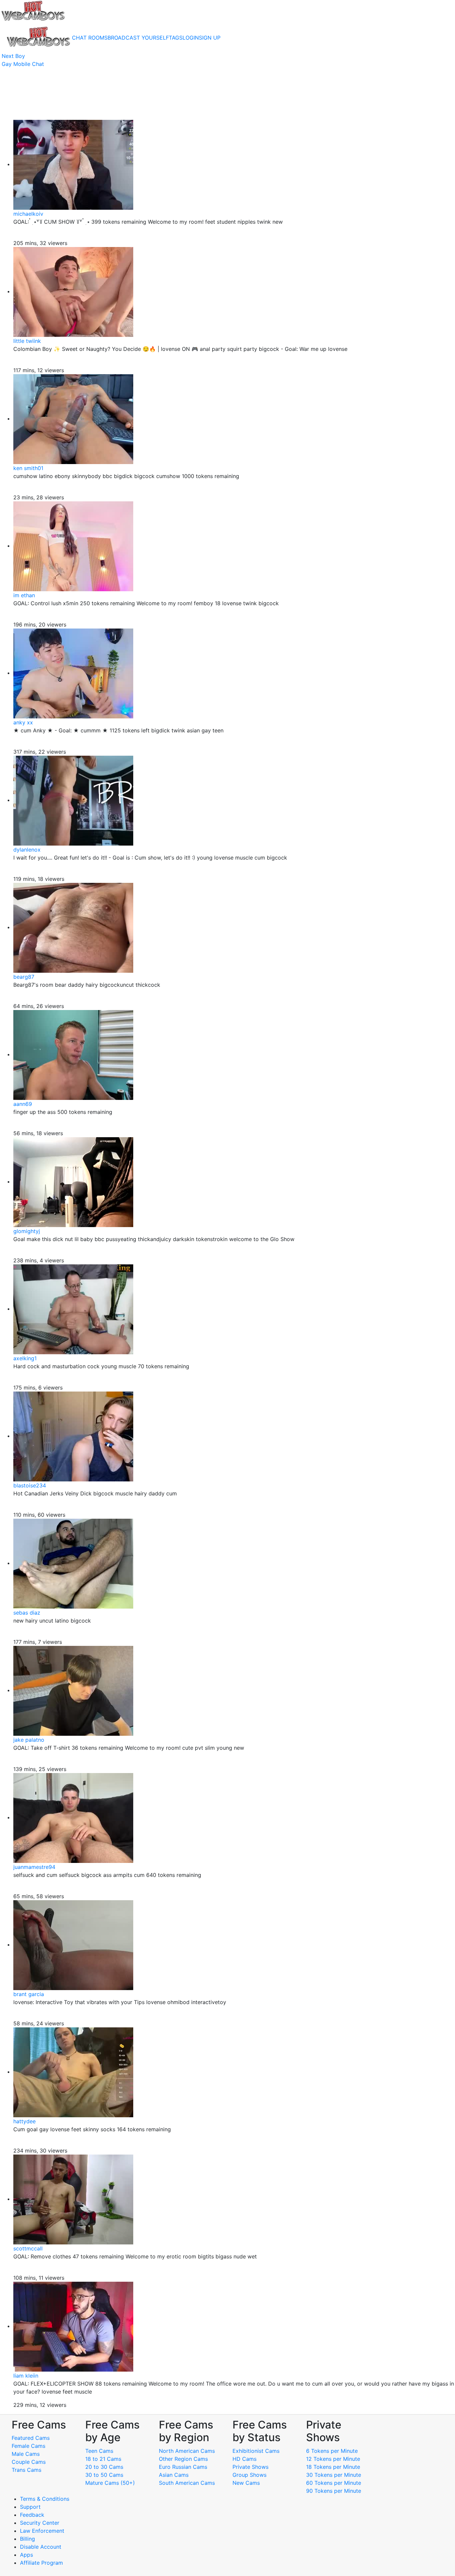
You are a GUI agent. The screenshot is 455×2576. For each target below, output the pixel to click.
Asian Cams (174, 2475)
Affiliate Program (42, 2563)
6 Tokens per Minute (332, 2451)
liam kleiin (26, 2376)
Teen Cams (99, 2451)
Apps (26, 2555)
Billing (27, 2539)
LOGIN (191, 38)
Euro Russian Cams (183, 2467)
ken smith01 (28, 468)
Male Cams (26, 2454)
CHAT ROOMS (90, 38)
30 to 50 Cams (104, 2475)
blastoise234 (30, 1485)
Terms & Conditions (45, 2499)
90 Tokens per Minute (334, 2491)
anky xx (23, 722)
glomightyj (27, 1231)
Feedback (32, 2515)
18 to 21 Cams (103, 2459)
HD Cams (244, 2459)
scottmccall (28, 2248)
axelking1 (25, 1358)
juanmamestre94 (34, 1867)
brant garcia (29, 1994)
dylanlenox (27, 850)
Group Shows (249, 2475)
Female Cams (28, 2446)
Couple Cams (29, 2462)
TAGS (176, 38)
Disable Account (41, 2547)
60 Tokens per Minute (334, 2483)
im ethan (24, 595)
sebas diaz (27, 1613)
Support (30, 2507)
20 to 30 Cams (104, 2467)
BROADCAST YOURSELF (138, 38)
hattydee (24, 2121)
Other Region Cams (183, 2459)
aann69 (23, 1104)
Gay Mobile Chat (23, 64)
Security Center (40, 2523)
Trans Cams (26, 2470)
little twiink (27, 341)
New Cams (246, 2483)
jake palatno (29, 1740)
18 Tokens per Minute (333, 2467)
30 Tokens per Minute (334, 2475)
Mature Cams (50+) (110, 2483)
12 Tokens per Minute (333, 2459)
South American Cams (187, 2483)
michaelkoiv (28, 214)
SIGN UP (210, 38)
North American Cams (187, 2451)
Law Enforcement (42, 2531)
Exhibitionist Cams (256, 2451)
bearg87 (24, 977)
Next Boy (13, 56)
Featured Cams (31, 2438)
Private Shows (250, 2467)
